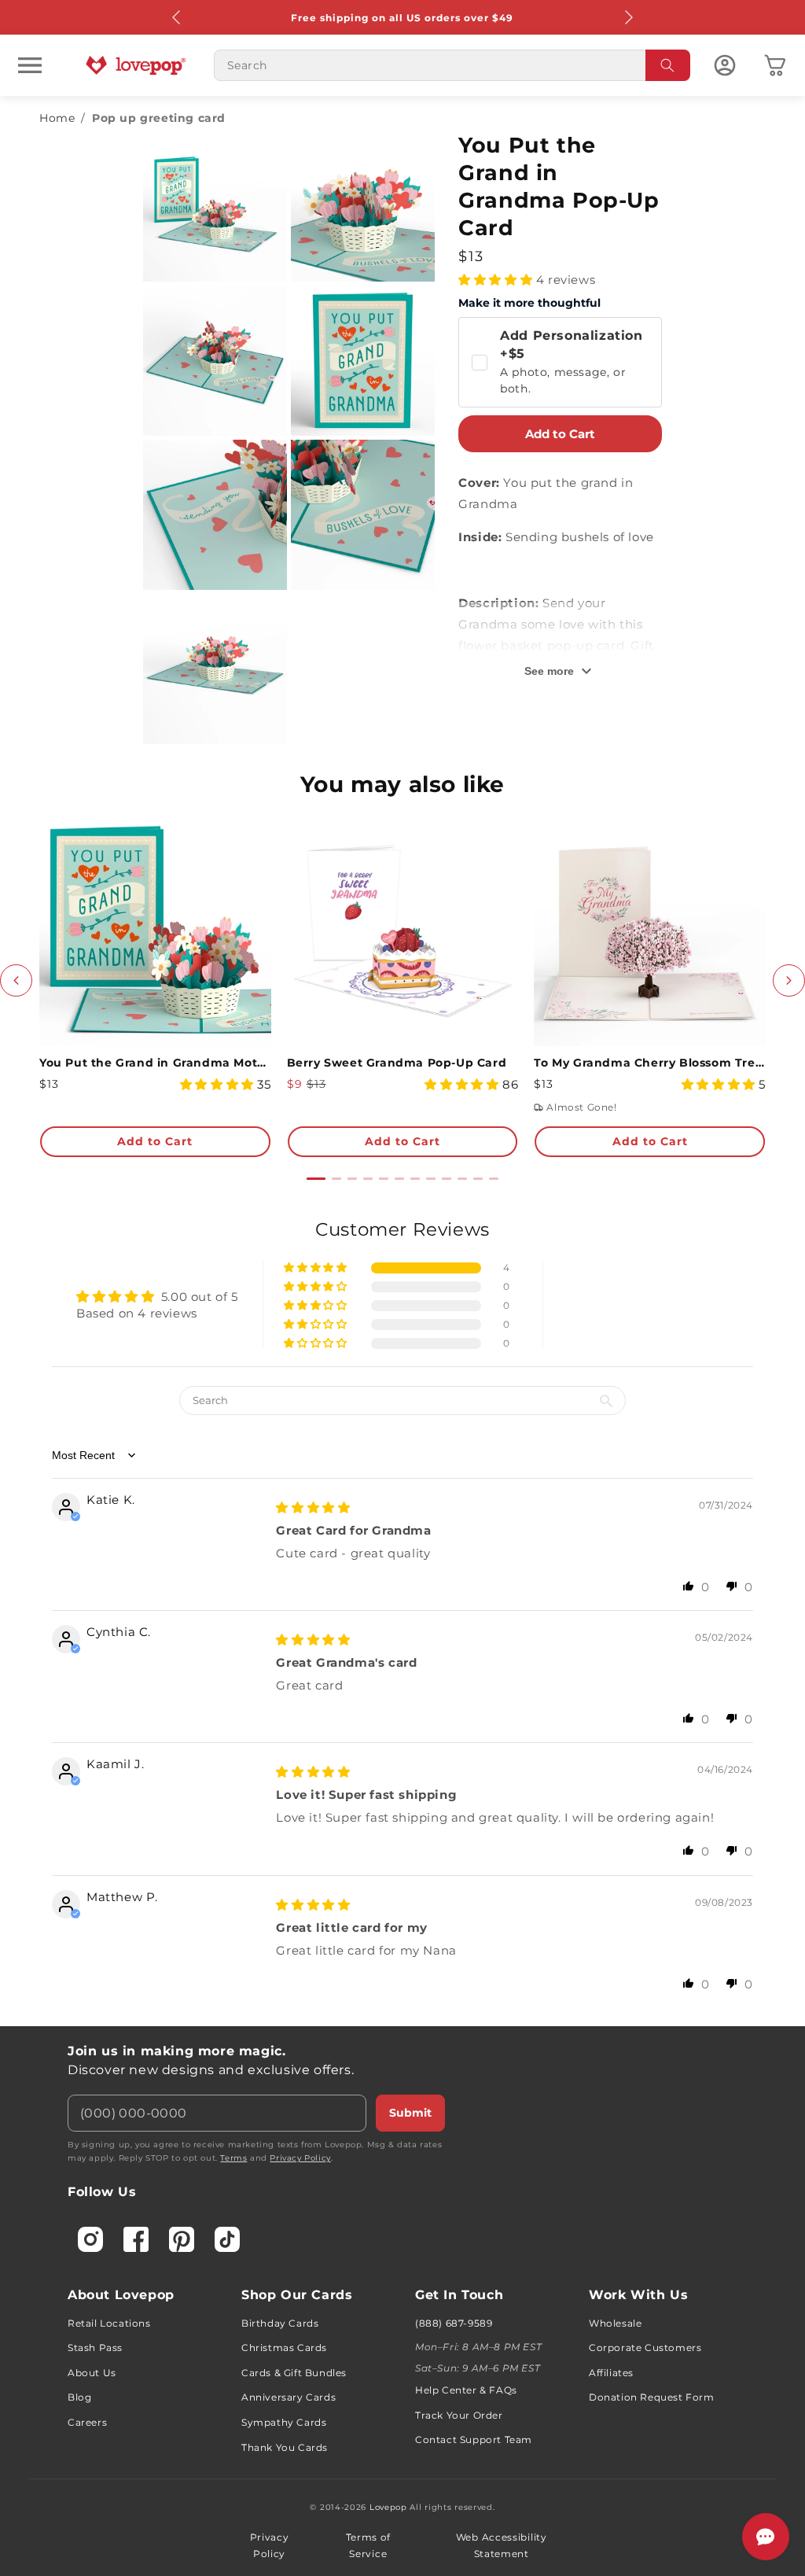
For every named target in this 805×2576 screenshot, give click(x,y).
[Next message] (628, 17)
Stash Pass (95, 2348)
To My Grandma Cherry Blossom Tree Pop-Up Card (650, 1063)
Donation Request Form (652, 2397)
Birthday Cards (280, 2323)
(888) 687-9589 (454, 2323)
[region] (402, 1612)
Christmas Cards (284, 2348)
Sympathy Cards (284, 2422)
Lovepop (388, 2507)
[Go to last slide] (16, 980)
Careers (87, 2422)
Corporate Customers (645, 2348)
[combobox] (452, 65)
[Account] (725, 65)
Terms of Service (369, 2546)
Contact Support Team (474, 2440)
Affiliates (611, 2373)
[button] (30, 65)
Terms (233, 2158)
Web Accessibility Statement (502, 2546)
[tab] (316, 1179)
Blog (79, 2397)
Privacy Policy (300, 2158)
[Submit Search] (668, 65)
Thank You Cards (285, 2447)
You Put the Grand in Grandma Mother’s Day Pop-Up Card (155, 1063)
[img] (313, 1507)
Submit (410, 2113)
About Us (92, 2373)
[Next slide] (789, 980)
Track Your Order (459, 2415)
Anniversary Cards (289, 2397)
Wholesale (615, 2323)
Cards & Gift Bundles (294, 2373)
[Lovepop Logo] (136, 65)
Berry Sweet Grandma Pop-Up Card (397, 1063)
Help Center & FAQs (466, 2390)
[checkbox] (560, 362)
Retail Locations (109, 2323)
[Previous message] (177, 17)
